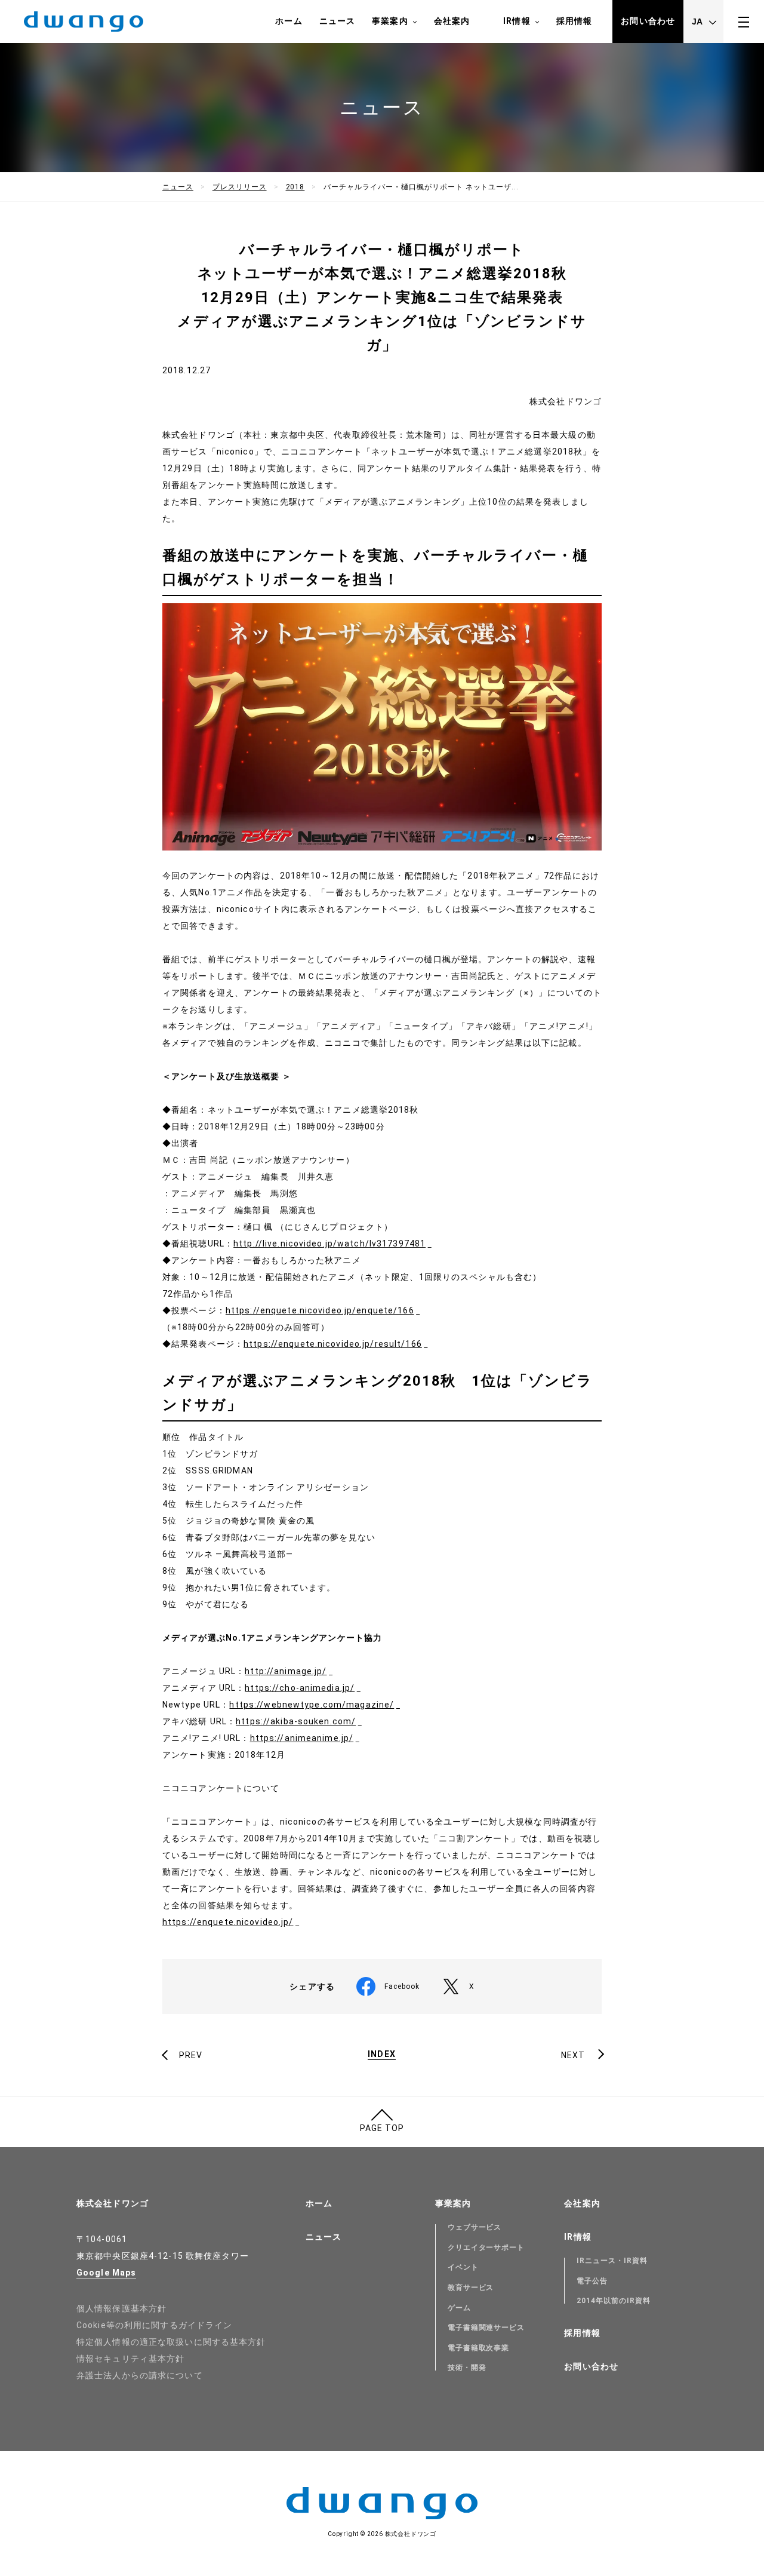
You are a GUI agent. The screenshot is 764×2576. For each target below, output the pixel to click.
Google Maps (106, 2273)
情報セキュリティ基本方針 (130, 2359)
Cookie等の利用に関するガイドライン (154, 2325)
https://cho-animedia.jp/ (300, 1688)
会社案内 (452, 21)
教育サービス (471, 2288)
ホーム (289, 21)
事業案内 (390, 21)
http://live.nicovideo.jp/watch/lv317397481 (329, 1244)
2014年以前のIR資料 (614, 2301)
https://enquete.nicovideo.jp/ (228, 1922)
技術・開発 (467, 2368)
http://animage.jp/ (286, 1671)
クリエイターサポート (486, 2248)
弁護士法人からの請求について (140, 2375)
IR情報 (517, 21)
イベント (463, 2267)
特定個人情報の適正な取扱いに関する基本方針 (171, 2342)
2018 (295, 187)
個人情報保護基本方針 (121, 2308)
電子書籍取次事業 (479, 2348)
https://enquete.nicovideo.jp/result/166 (333, 1344)
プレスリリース (240, 187)
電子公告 (592, 2281)
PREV (191, 2055)
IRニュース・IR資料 (612, 2261)
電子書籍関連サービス (486, 2328)
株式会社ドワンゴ (113, 2203)
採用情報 (574, 21)
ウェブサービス (475, 2227)
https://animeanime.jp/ (302, 1738)
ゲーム (459, 2308)
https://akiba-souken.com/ (296, 1721)
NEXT (573, 2055)
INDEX (382, 2054)
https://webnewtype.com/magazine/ (312, 1705)
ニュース (337, 21)
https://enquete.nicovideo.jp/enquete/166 (320, 1310)
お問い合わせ (648, 21)
